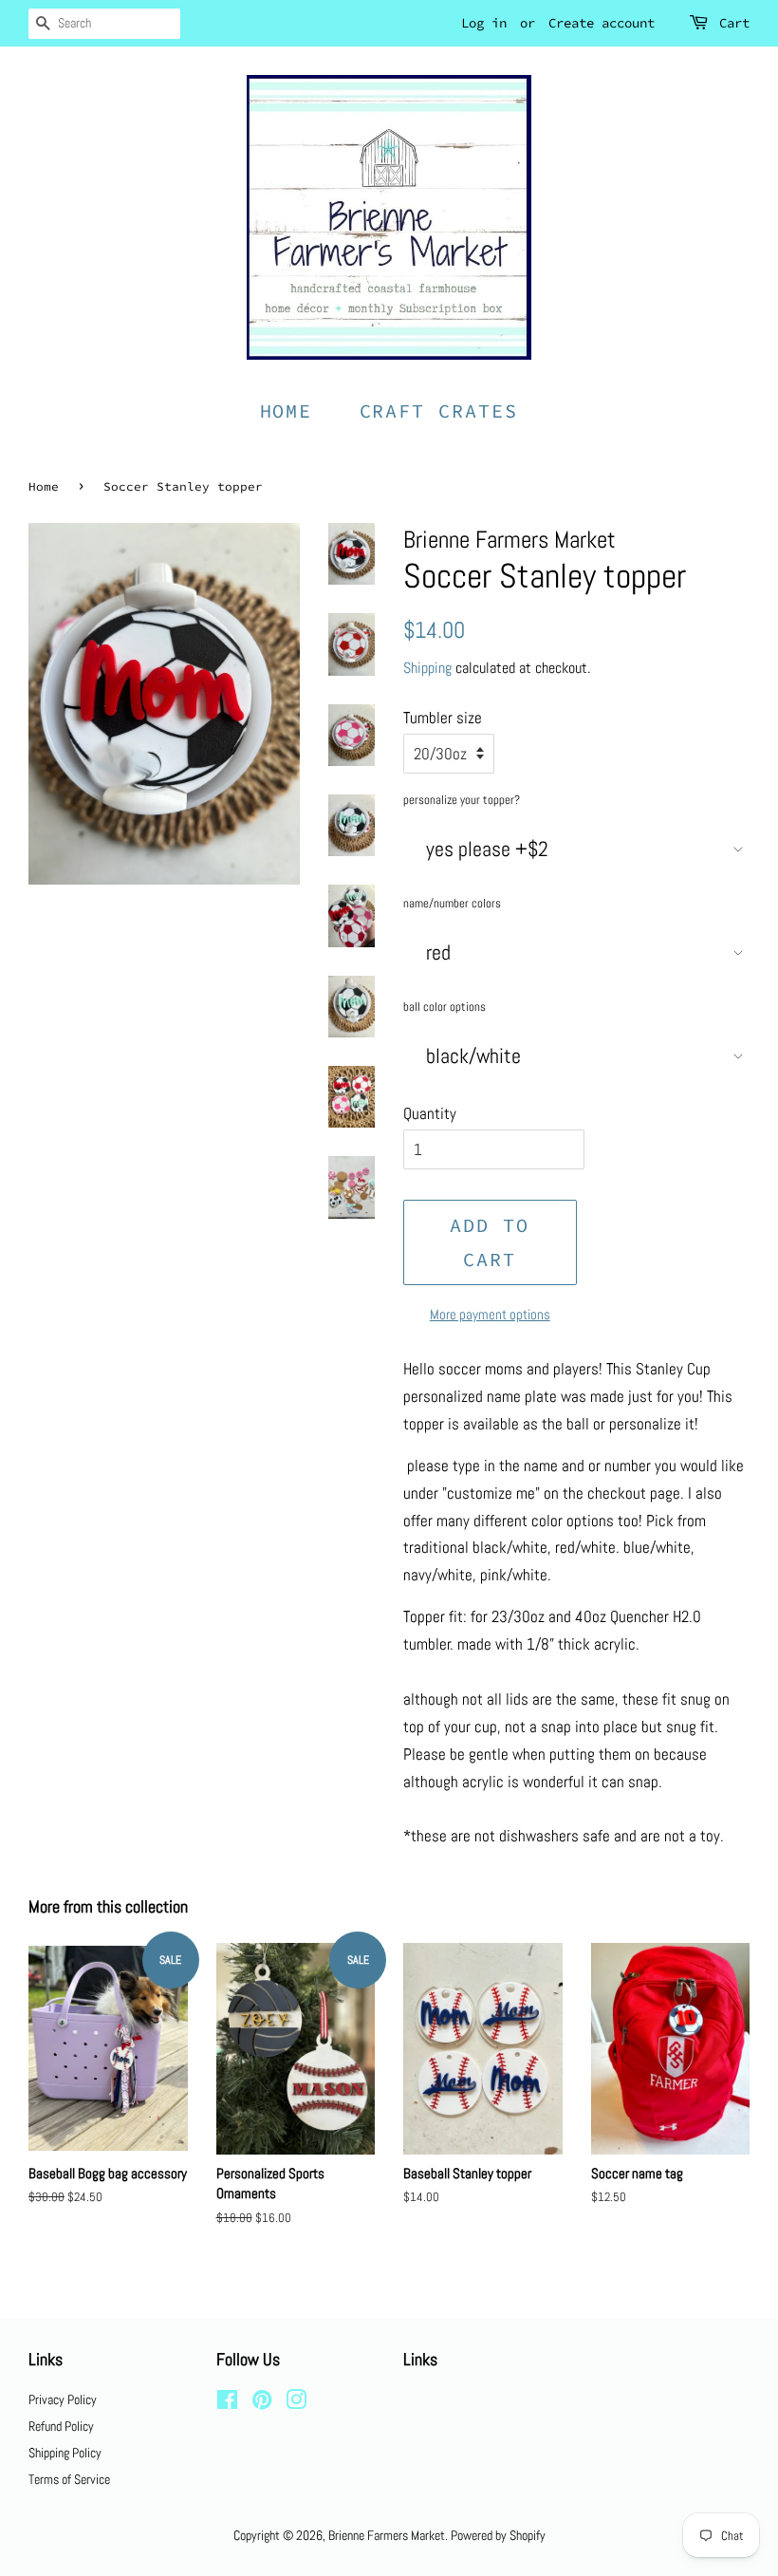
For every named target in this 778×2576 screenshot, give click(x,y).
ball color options (445, 1007)
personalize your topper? (462, 800)
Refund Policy (61, 2426)
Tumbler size (443, 718)
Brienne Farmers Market (387, 2535)
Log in (484, 23)
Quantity (430, 1113)
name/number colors (452, 903)
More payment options (490, 1314)
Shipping (427, 668)
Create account (602, 23)
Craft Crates (439, 411)
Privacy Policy (63, 2399)
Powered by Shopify (498, 2535)
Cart (734, 23)
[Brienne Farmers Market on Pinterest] (262, 2403)
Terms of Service (69, 2479)
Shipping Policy (65, 2453)
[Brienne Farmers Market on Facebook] (227, 2403)
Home (287, 411)
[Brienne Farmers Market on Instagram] (296, 2403)
